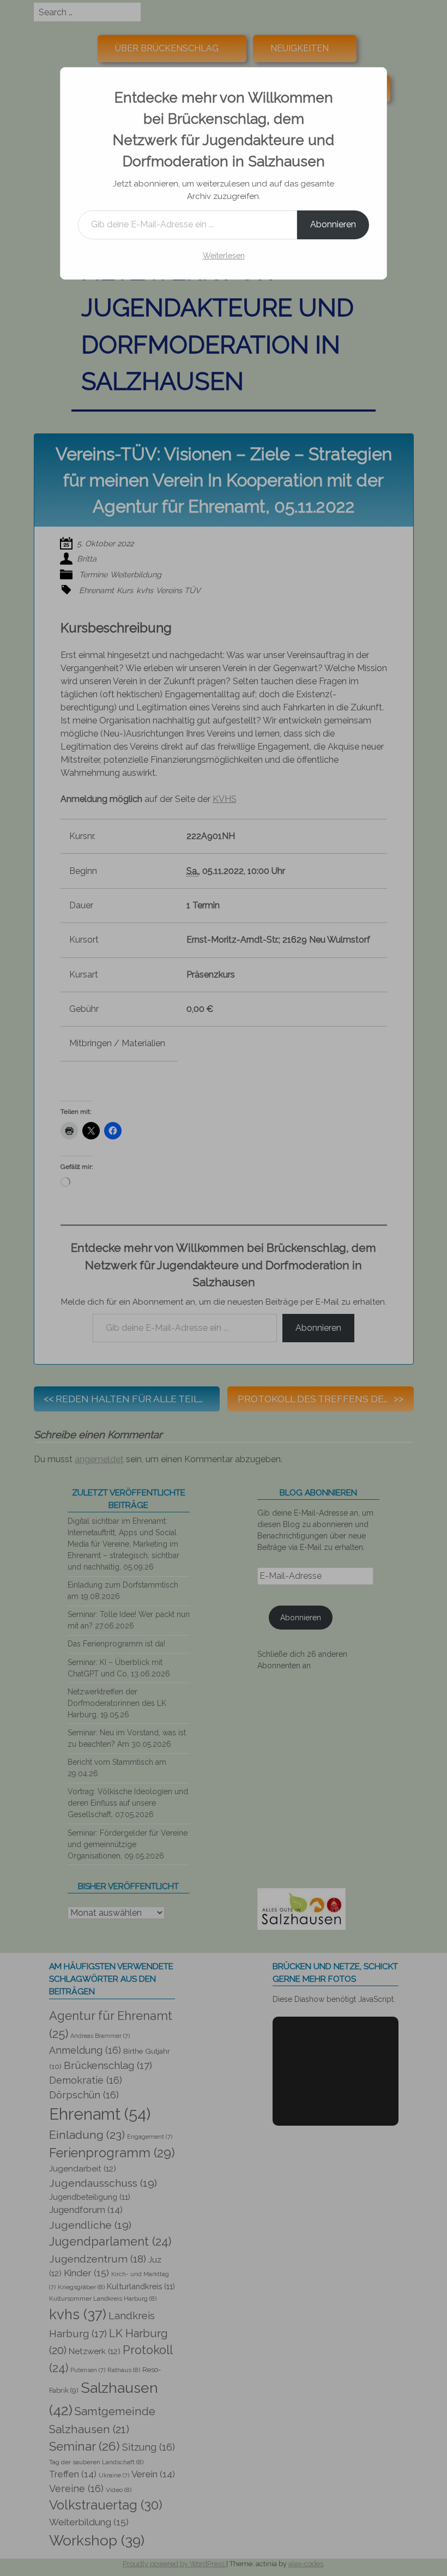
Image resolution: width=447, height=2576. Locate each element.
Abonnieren (333, 224)
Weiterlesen (224, 256)
